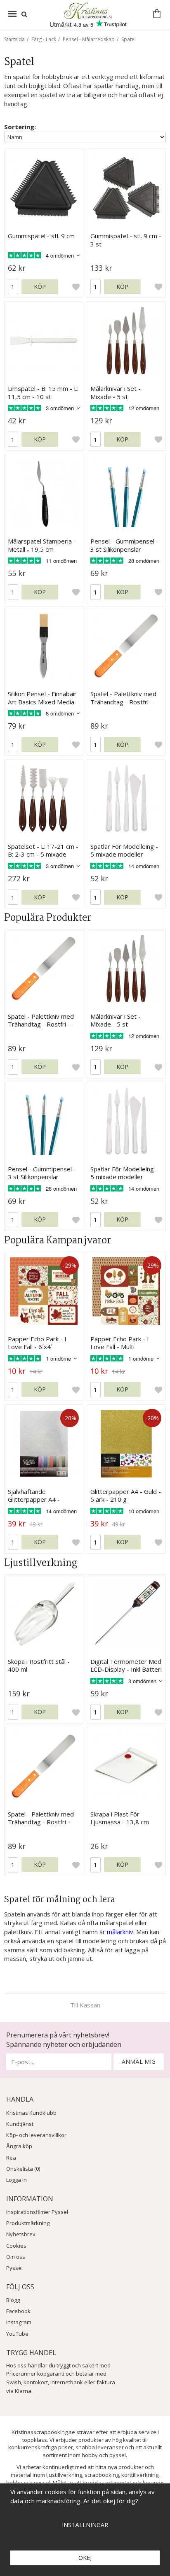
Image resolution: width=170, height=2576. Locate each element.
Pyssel (14, 2268)
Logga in (17, 2180)
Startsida (14, 39)
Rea (11, 2158)
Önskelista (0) (23, 2169)
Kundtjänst (20, 2124)
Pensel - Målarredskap (89, 39)
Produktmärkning (28, 2223)
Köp (40, 287)
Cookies (16, 2246)
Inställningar (85, 2525)
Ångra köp (19, 2146)
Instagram (19, 2322)
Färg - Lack (44, 39)
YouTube (17, 2334)
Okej (85, 2558)
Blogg (13, 2300)
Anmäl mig (139, 2061)
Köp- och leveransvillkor (36, 2135)
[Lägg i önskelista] (76, 287)
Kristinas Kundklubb (31, 2113)
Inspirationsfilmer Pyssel (37, 2212)
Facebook (18, 2311)
